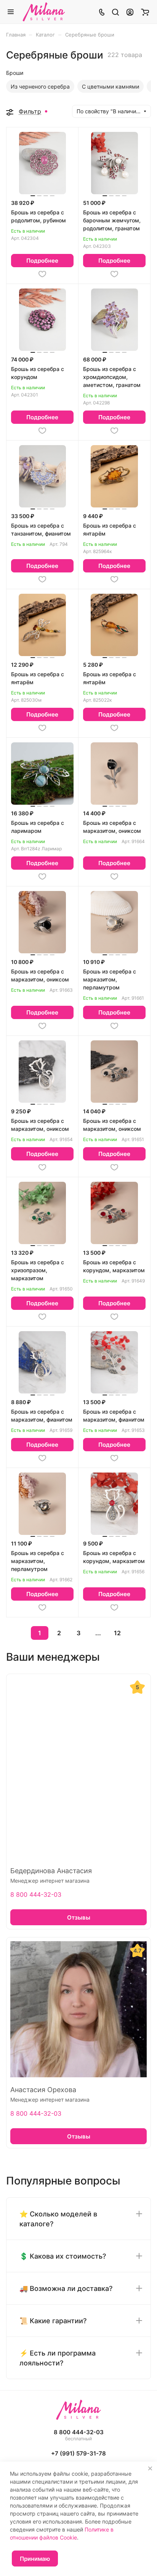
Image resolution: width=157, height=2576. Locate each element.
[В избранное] (42, 274)
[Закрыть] (150, 2468)
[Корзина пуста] (145, 12)
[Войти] (130, 12)
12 (117, 1633)
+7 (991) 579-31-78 (78, 2453)
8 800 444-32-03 (36, 1894)
